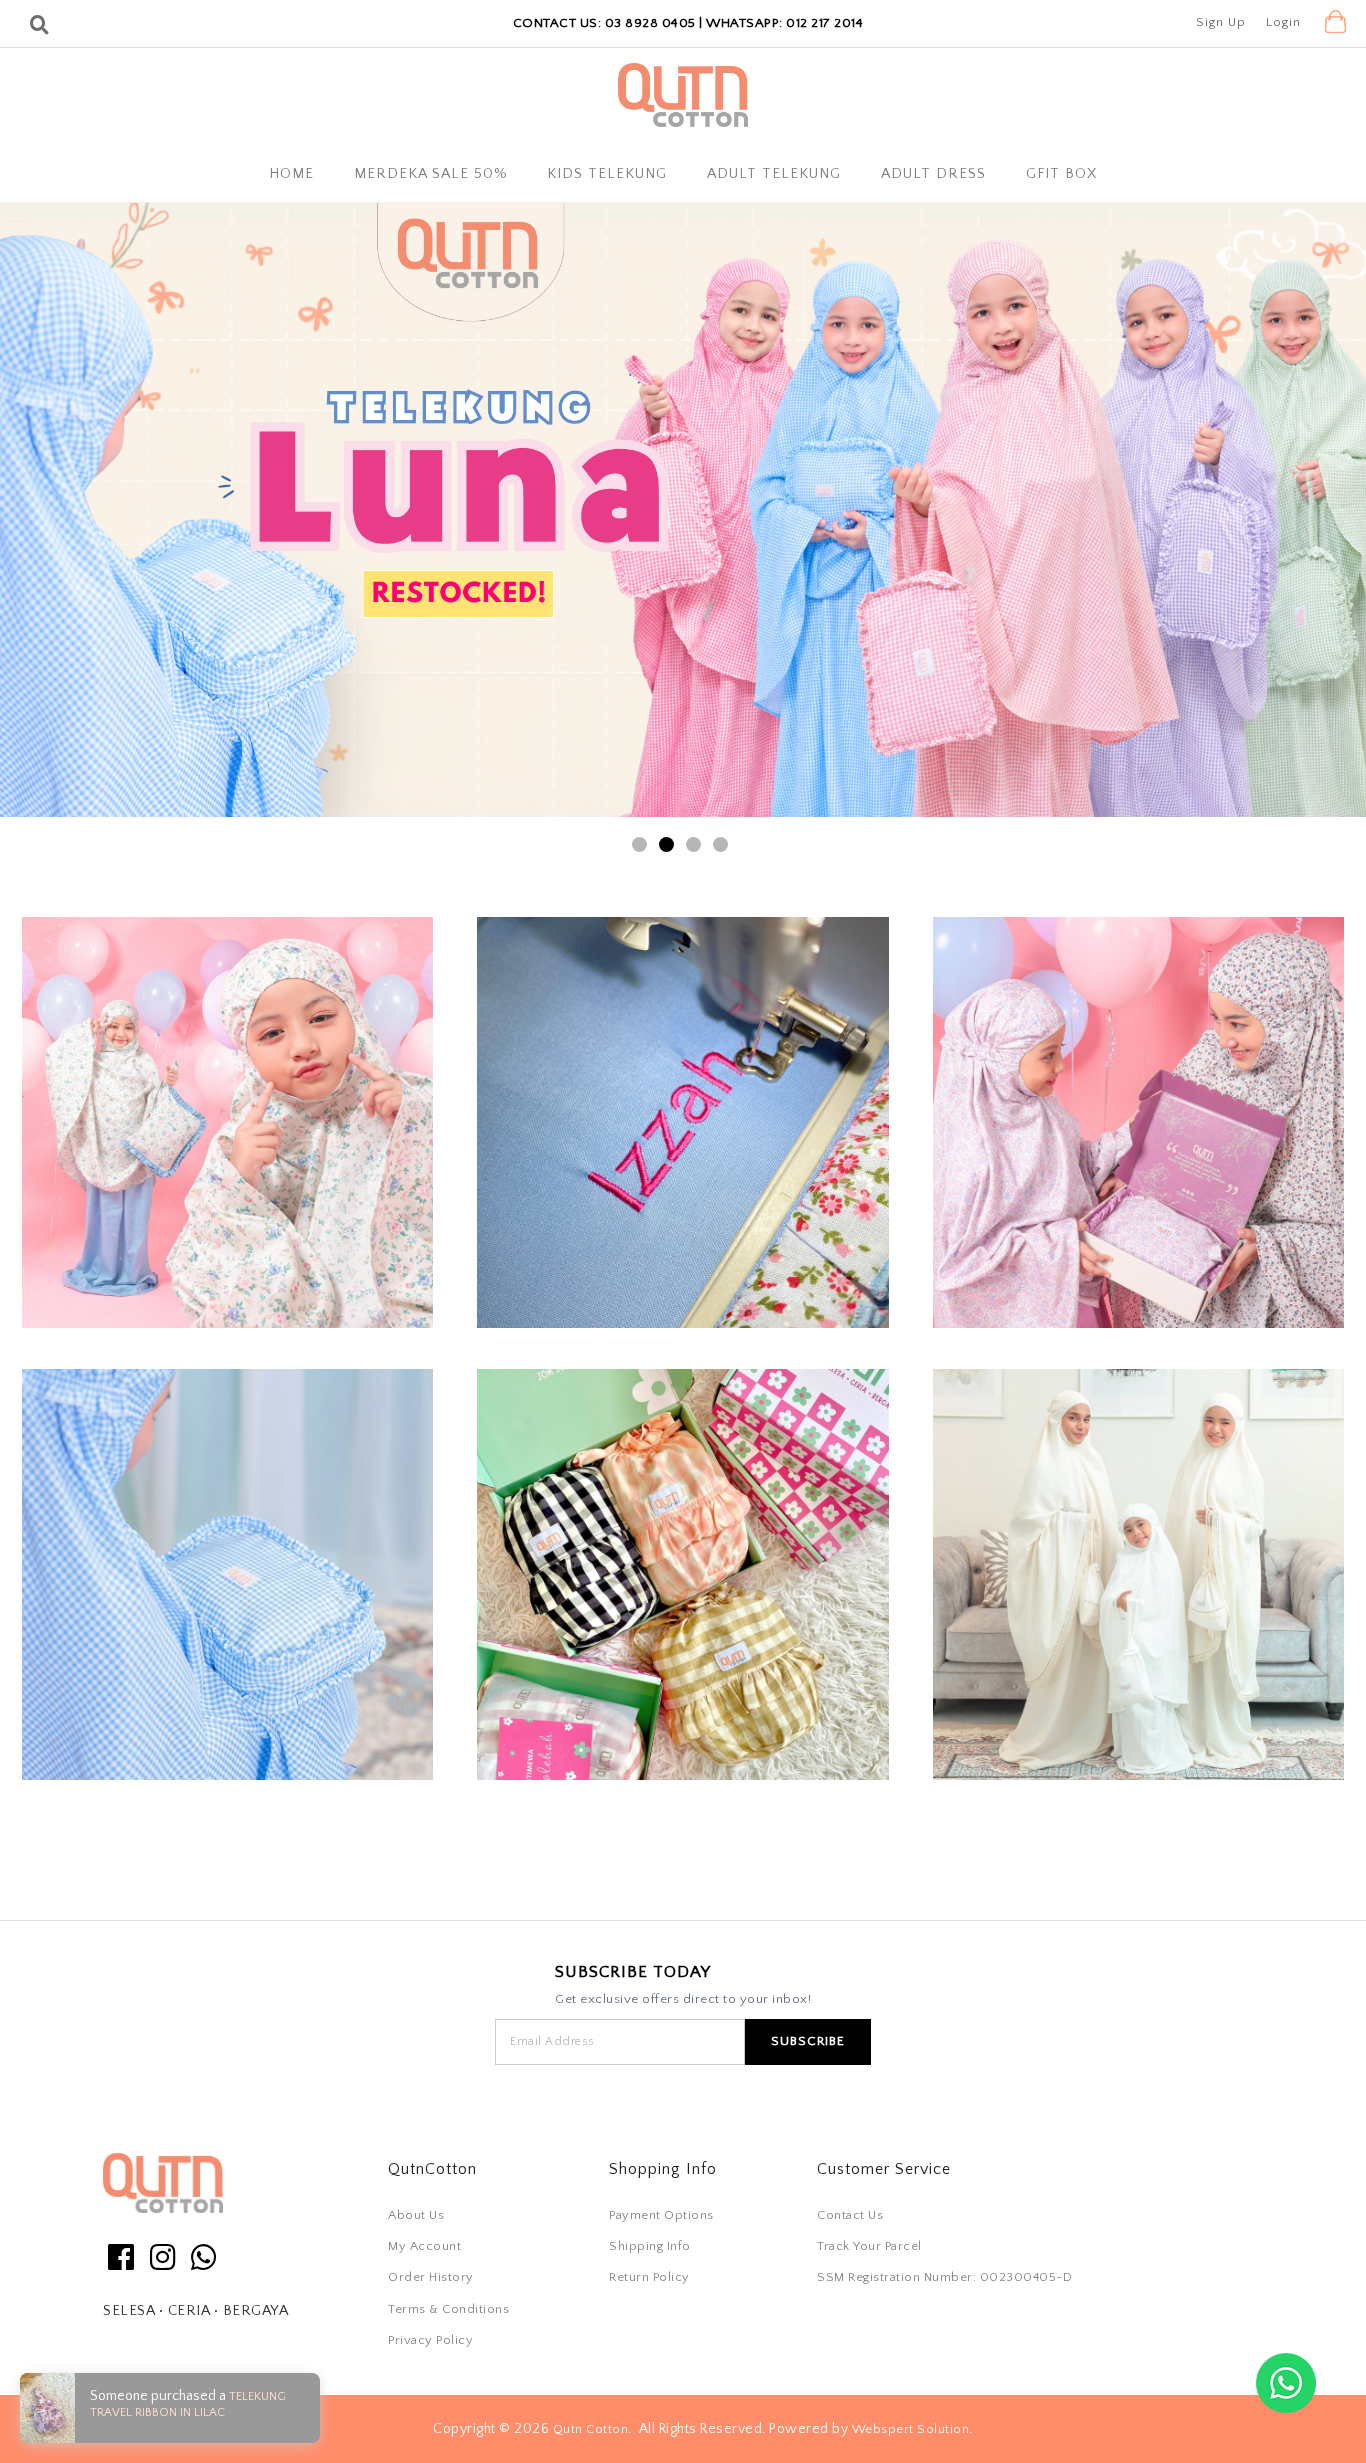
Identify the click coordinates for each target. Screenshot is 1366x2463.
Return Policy (649, 2277)
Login (1283, 22)
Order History (431, 2277)
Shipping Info (650, 2246)
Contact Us (850, 2215)
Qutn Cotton (591, 2428)
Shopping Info (663, 2169)
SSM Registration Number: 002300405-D (944, 2277)
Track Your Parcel (869, 2246)
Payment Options (661, 2215)
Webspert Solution (911, 2428)
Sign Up (1221, 22)
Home (291, 174)
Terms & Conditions (448, 2309)
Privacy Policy (430, 2340)
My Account (424, 2246)
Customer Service (884, 2169)
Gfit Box (1061, 174)
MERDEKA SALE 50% (430, 174)
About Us (416, 2215)
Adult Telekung (774, 174)
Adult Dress (933, 174)
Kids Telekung (607, 174)
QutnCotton (432, 2169)
